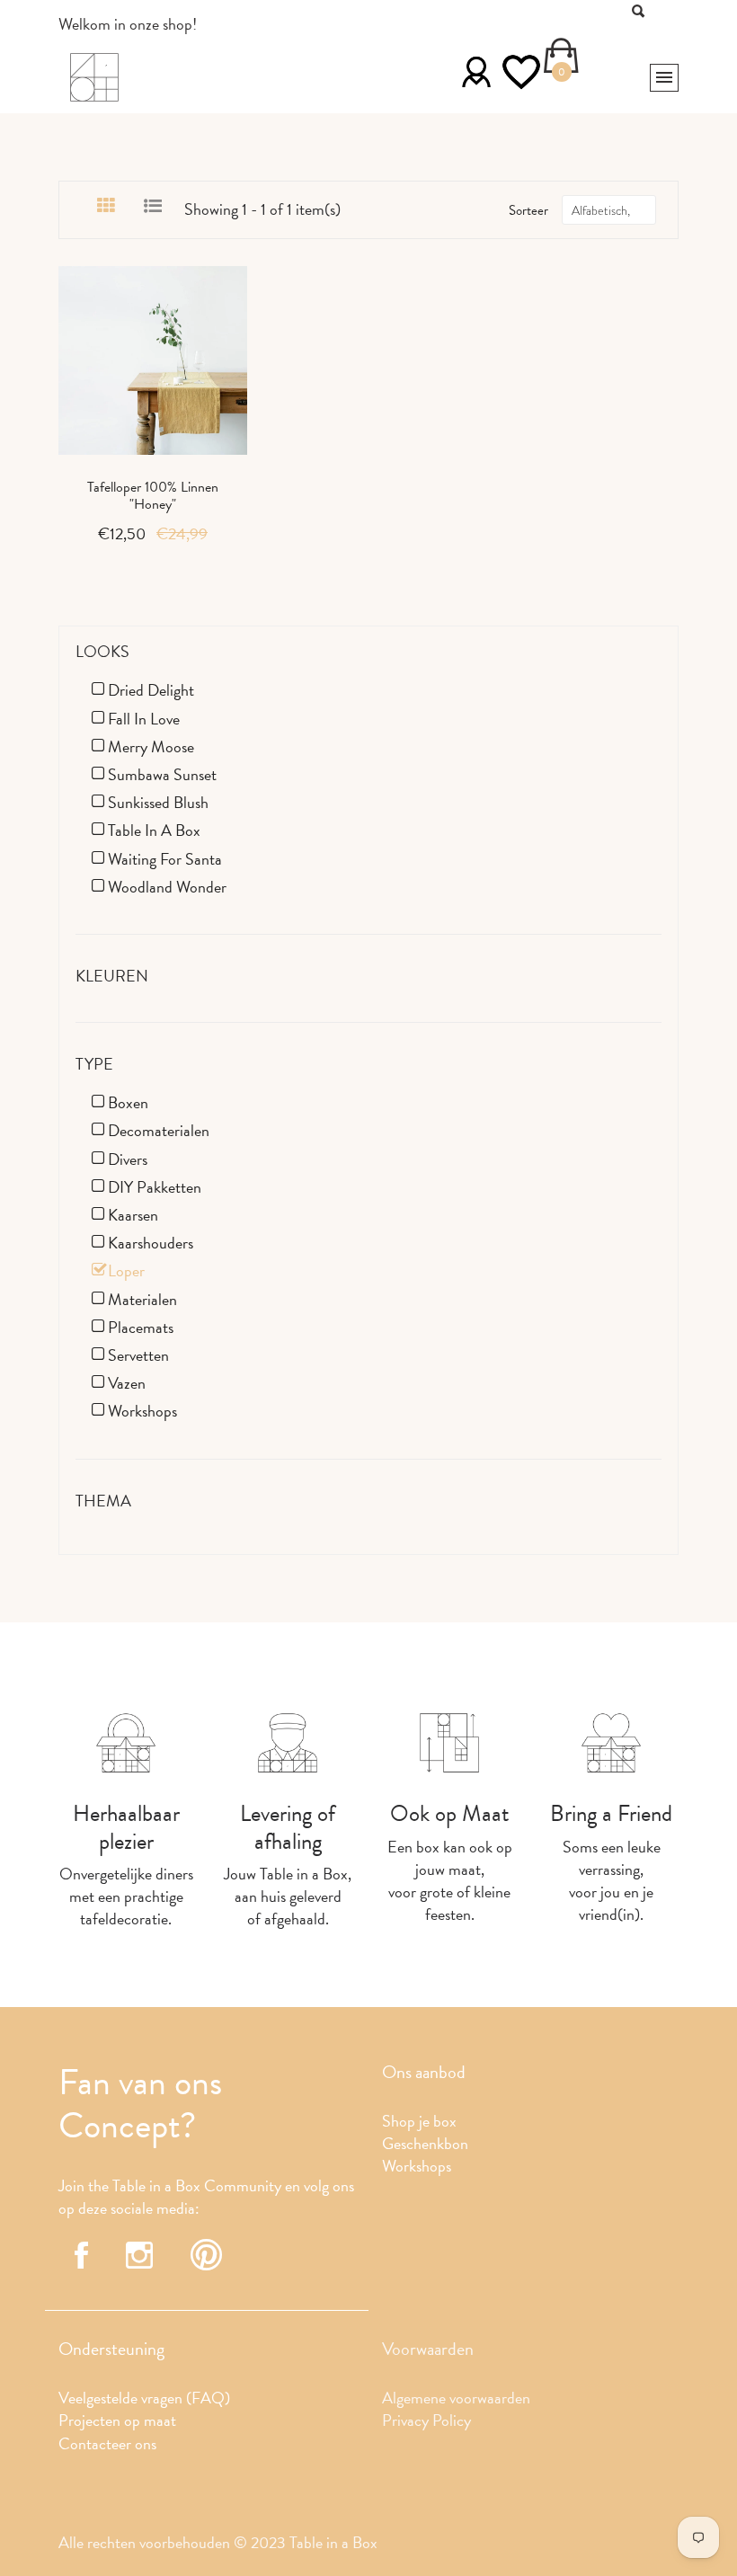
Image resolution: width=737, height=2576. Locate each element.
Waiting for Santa (165, 859)
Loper (126, 1270)
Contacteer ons (107, 2443)
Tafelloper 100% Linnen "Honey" (153, 496)
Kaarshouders (151, 1243)
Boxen (128, 1102)
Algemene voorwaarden (456, 2398)
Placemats (141, 1327)
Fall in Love (144, 719)
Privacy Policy (426, 2420)
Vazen (127, 1383)
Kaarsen (133, 1215)
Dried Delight (151, 690)
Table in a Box (154, 830)
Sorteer (528, 210)
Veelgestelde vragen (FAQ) (144, 2398)
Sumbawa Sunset (162, 774)
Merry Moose (151, 746)
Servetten (138, 1355)
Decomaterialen (159, 1130)
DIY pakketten (155, 1187)
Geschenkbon (425, 2143)
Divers (128, 1159)
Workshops (142, 1411)
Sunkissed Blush (158, 802)
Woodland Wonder (167, 887)
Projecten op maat (117, 2420)
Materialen (142, 1299)
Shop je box (419, 2121)
